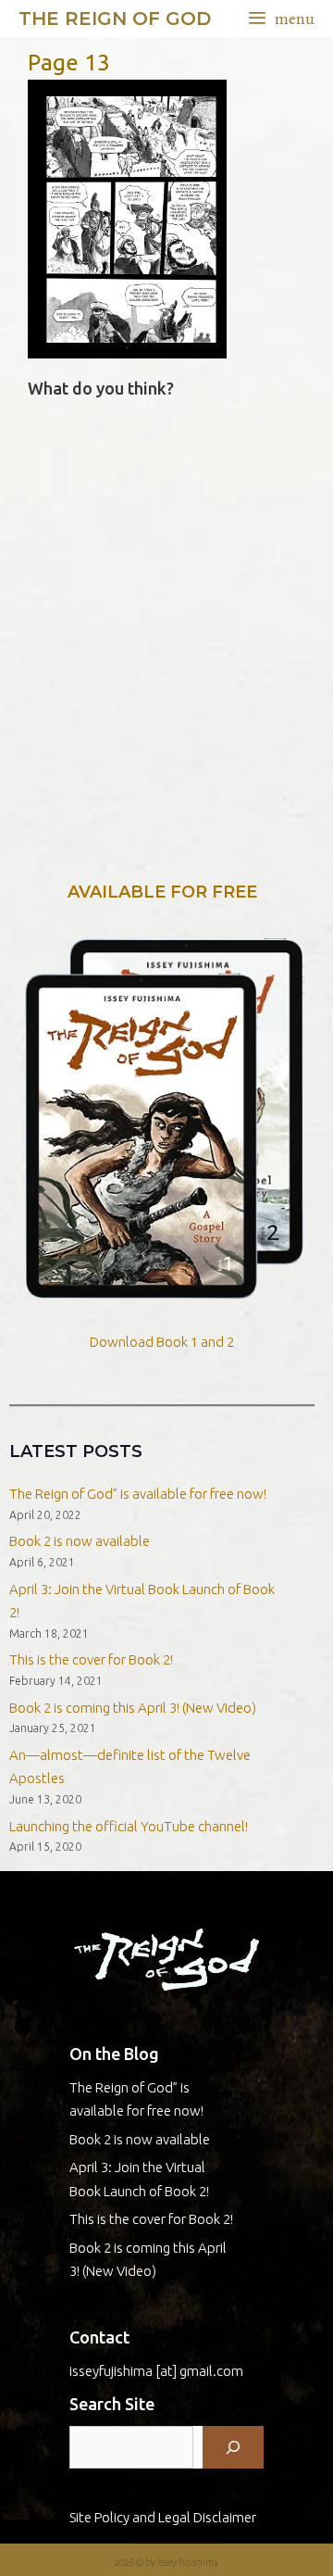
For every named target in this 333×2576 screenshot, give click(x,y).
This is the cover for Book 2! (91, 1659)
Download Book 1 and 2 (162, 1342)
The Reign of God (115, 19)
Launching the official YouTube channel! (129, 1826)
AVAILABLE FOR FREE (162, 892)
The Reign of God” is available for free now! (138, 1494)
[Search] (233, 2447)
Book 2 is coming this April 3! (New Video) (133, 1708)
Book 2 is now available (80, 1541)
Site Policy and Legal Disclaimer (163, 2517)
